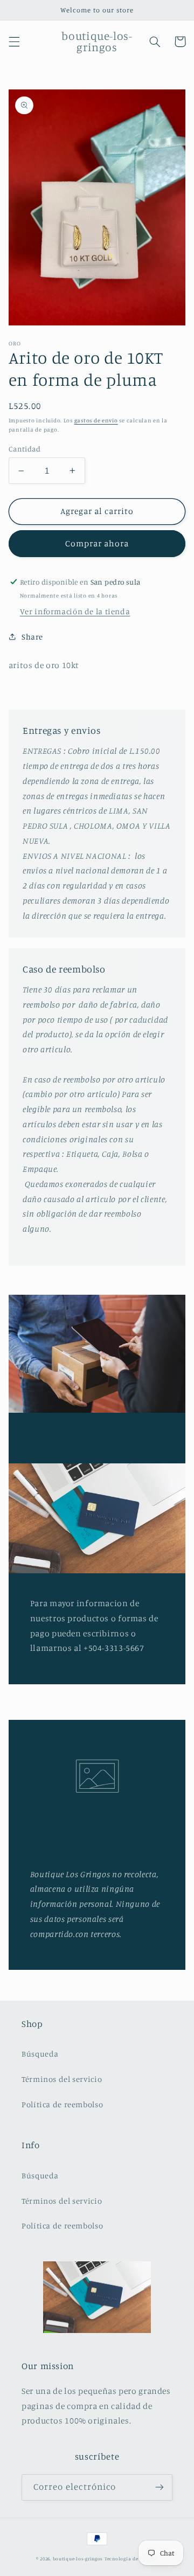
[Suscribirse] (160, 2487)
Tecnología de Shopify (131, 2558)
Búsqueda (40, 2054)
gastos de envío (96, 420)
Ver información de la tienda (75, 611)
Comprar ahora (97, 543)
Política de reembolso (62, 2104)
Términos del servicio (62, 2079)
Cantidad (25, 449)
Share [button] (32, 637)
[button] (14, 41)
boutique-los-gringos (78, 2558)
